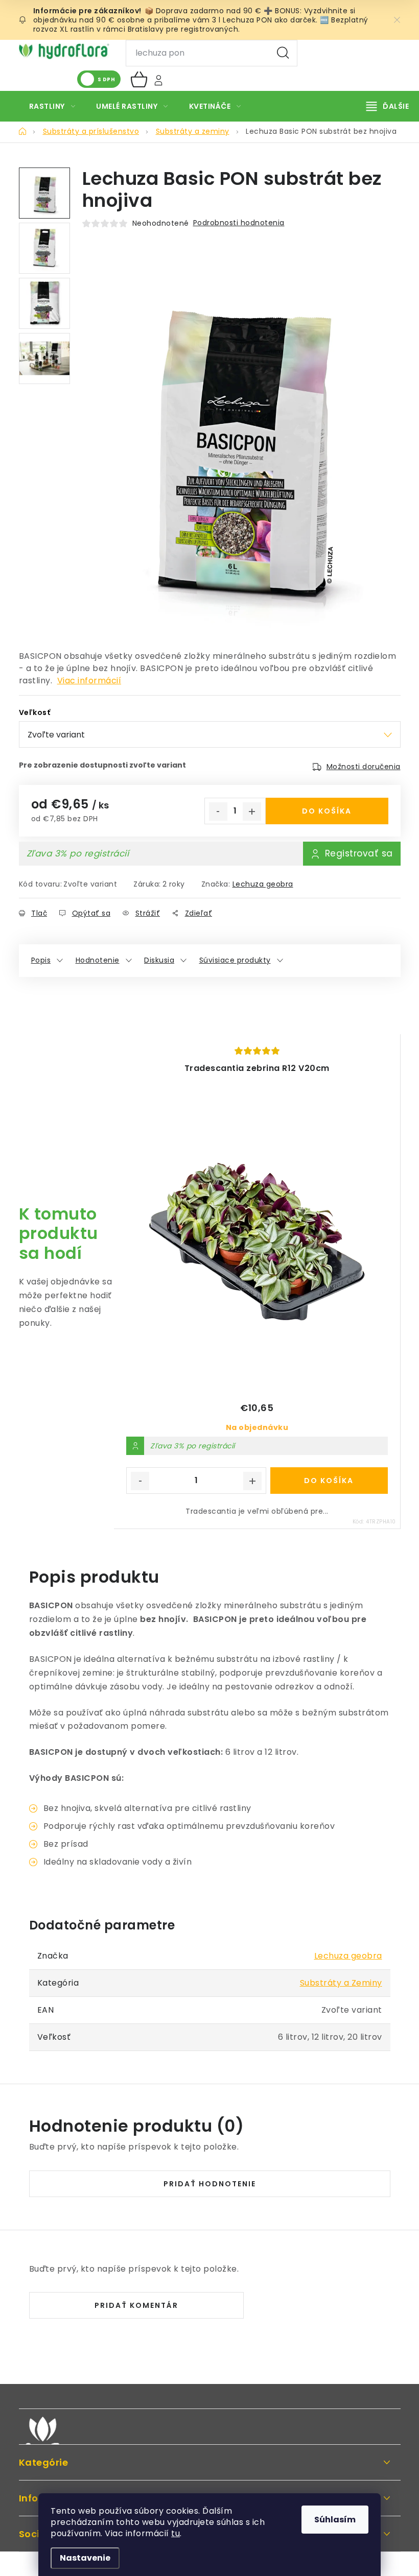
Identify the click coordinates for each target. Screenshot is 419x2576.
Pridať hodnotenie (210, 2184)
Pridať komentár (136, 2305)
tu (176, 2533)
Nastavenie (85, 2558)
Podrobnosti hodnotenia (239, 223)
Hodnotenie (98, 960)
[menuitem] (52, 106)
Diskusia (159, 960)
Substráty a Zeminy (341, 1983)
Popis (41, 960)
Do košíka (327, 811)
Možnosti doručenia (364, 767)
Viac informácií (89, 681)
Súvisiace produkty (235, 960)
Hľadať (283, 53)
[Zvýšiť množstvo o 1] (252, 812)
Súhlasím (335, 2520)
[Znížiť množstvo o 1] (218, 812)
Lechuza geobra (263, 884)
